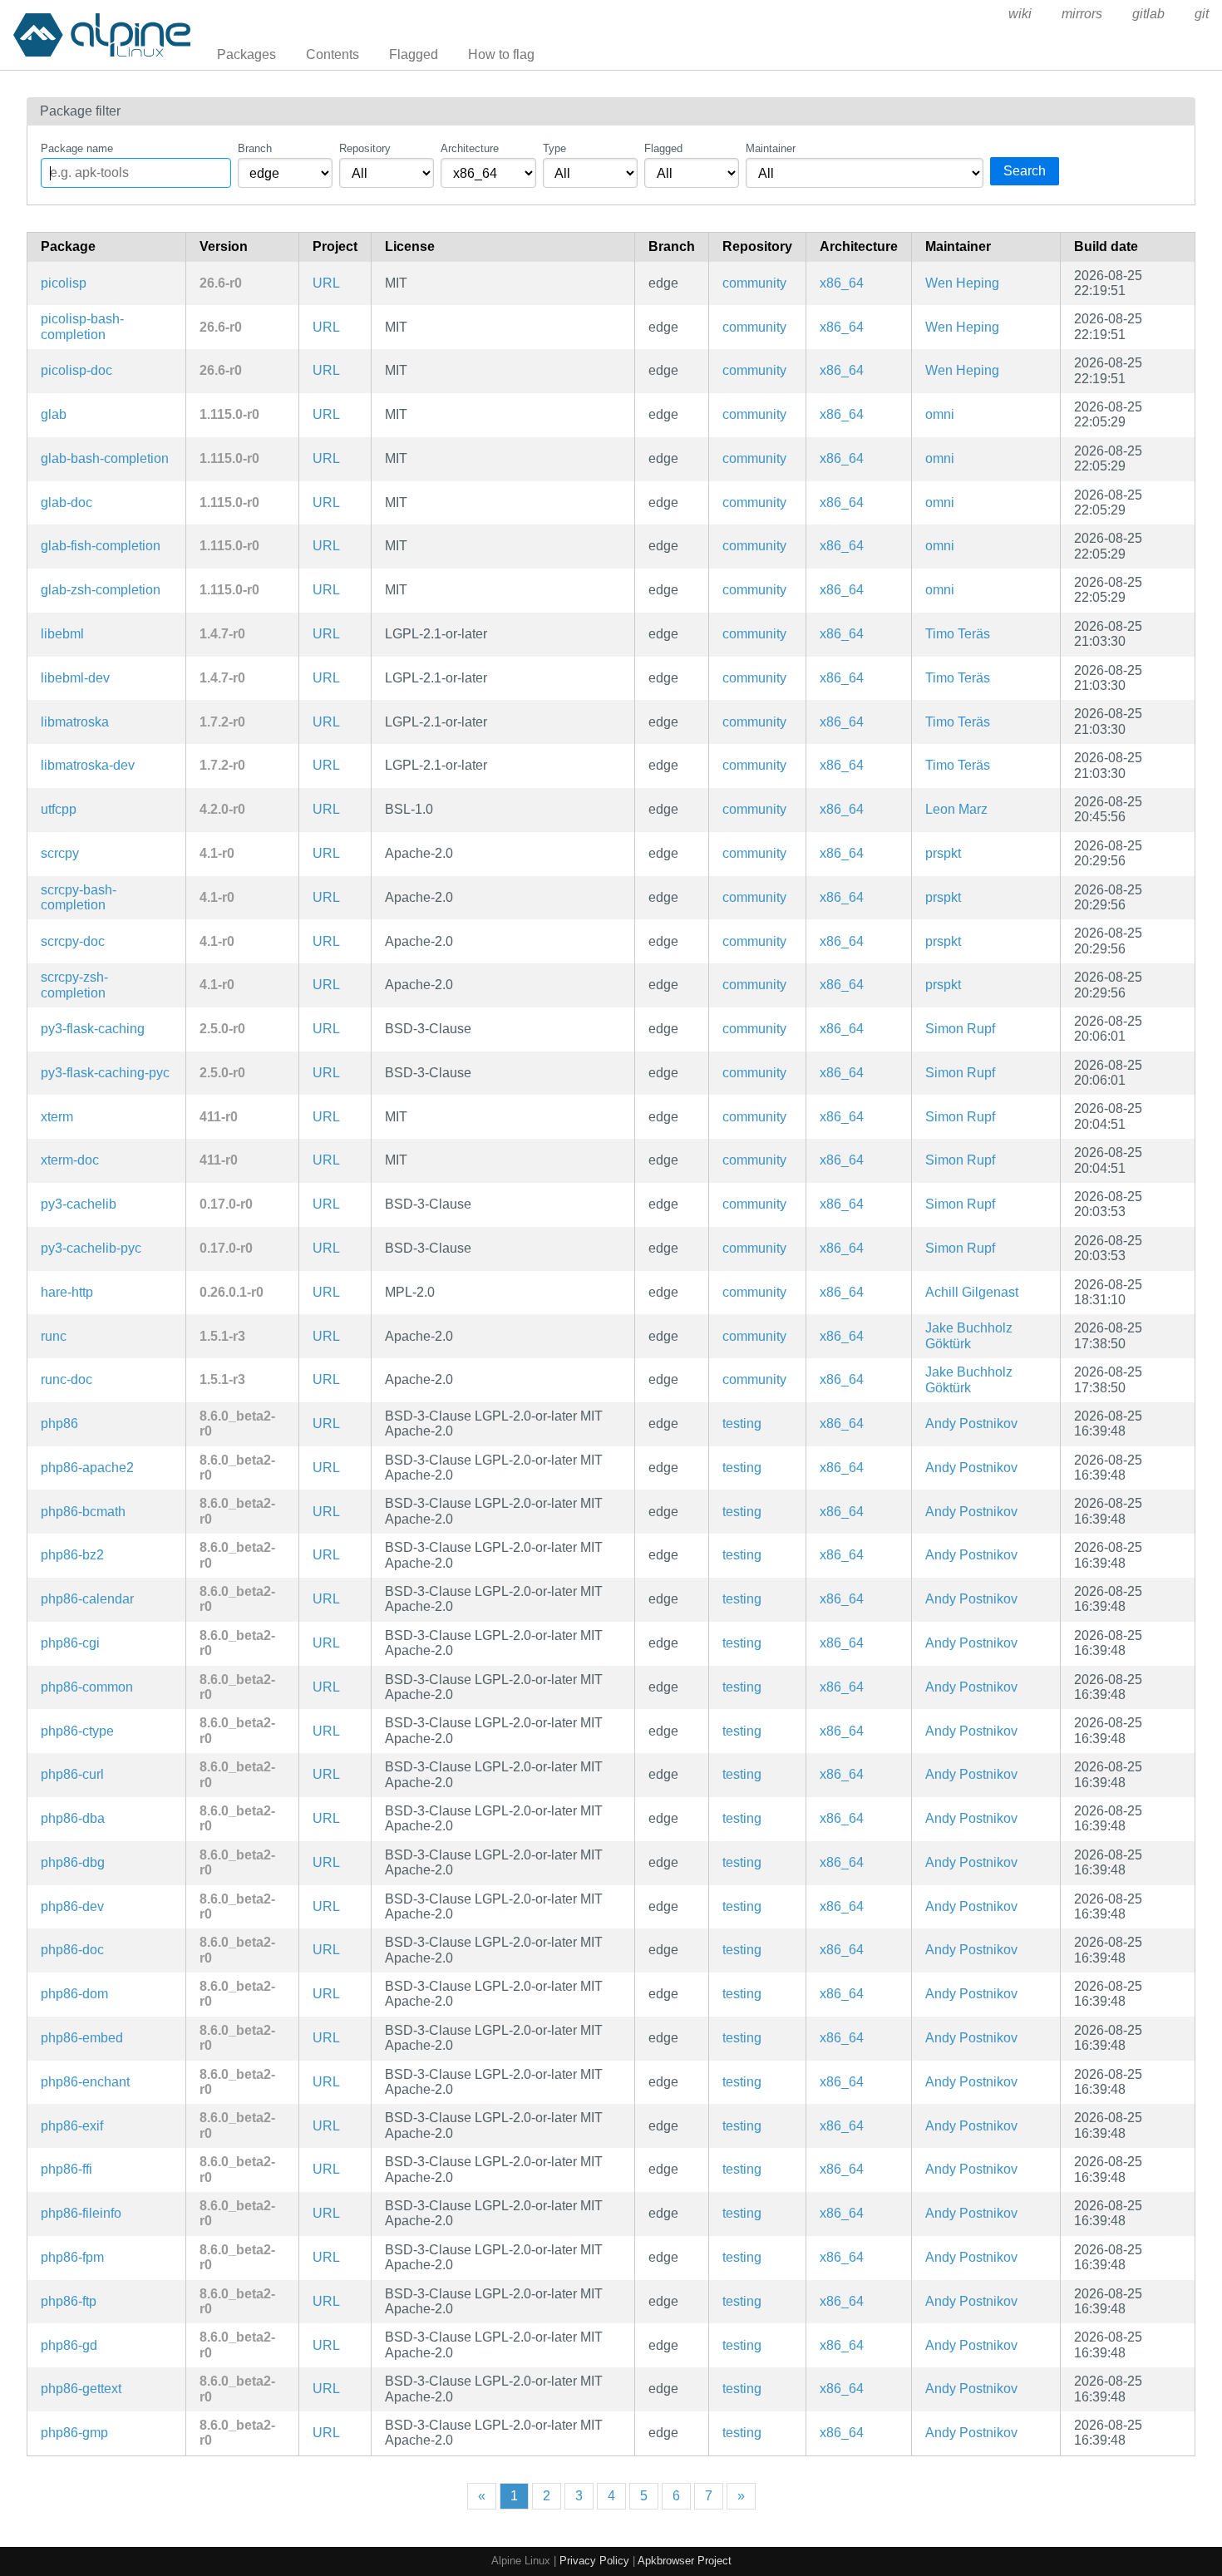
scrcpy (60, 853)
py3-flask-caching (93, 1029)
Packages (246, 54)
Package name (77, 148)
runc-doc (67, 1379)
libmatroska (75, 722)
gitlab (1148, 14)
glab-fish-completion (101, 546)
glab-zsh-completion (101, 590)
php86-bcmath (83, 1512)
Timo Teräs (958, 634)
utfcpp (59, 809)
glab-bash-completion (105, 458)
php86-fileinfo (81, 2213)
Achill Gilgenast (972, 1292)
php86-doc (72, 1950)
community (754, 283)
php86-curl (72, 1774)
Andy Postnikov (971, 1423)
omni (940, 414)
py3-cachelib (79, 1204)
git (1202, 14)
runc (54, 1336)
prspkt (943, 853)
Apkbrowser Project (685, 2561)
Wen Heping (962, 283)
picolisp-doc (76, 370)
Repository (365, 148)
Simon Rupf (960, 1029)
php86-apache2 (87, 1468)
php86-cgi (70, 1643)
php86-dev (72, 1906)
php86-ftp (69, 2301)
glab (54, 414)
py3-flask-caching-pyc (105, 1073)
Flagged (414, 54)
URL (326, 283)
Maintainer (771, 148)
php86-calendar (87, 1599)
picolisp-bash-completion (82, 326)
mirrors (1082, 14)
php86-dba (73, 1818)
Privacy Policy (594, 2561)
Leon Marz (956, 809)
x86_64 (842, 283)
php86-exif (72, 2126)
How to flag (501, 54)
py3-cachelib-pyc (91, 1248)
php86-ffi (67, 2169)
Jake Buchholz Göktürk (969, 1335)
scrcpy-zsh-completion (74, 985)
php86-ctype (77, 1731)
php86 (59, 1423)
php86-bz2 (72, 1555)
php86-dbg (73, 1862)
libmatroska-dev (88, 765)
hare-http (67, 1292)
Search (1025, 171)
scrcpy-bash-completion (79, 897)
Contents (333, 54)
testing (742, 1423)
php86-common (87, 1687)
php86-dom (74, 1994)
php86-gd (69, 2345)
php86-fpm (72, 2257)
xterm (57, 1117)
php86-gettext (81, 2389)
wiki (1020, 14)
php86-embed (82, 2038)
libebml (62, 634)
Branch (255, 148)
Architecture (470, 148)
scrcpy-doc (73, 941)
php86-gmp (74, 2433)
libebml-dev (75, 678)
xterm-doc (70, 1160)
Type (554, 148)
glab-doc (67, 502)
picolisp (64, 283)
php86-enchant (85, 2082)
